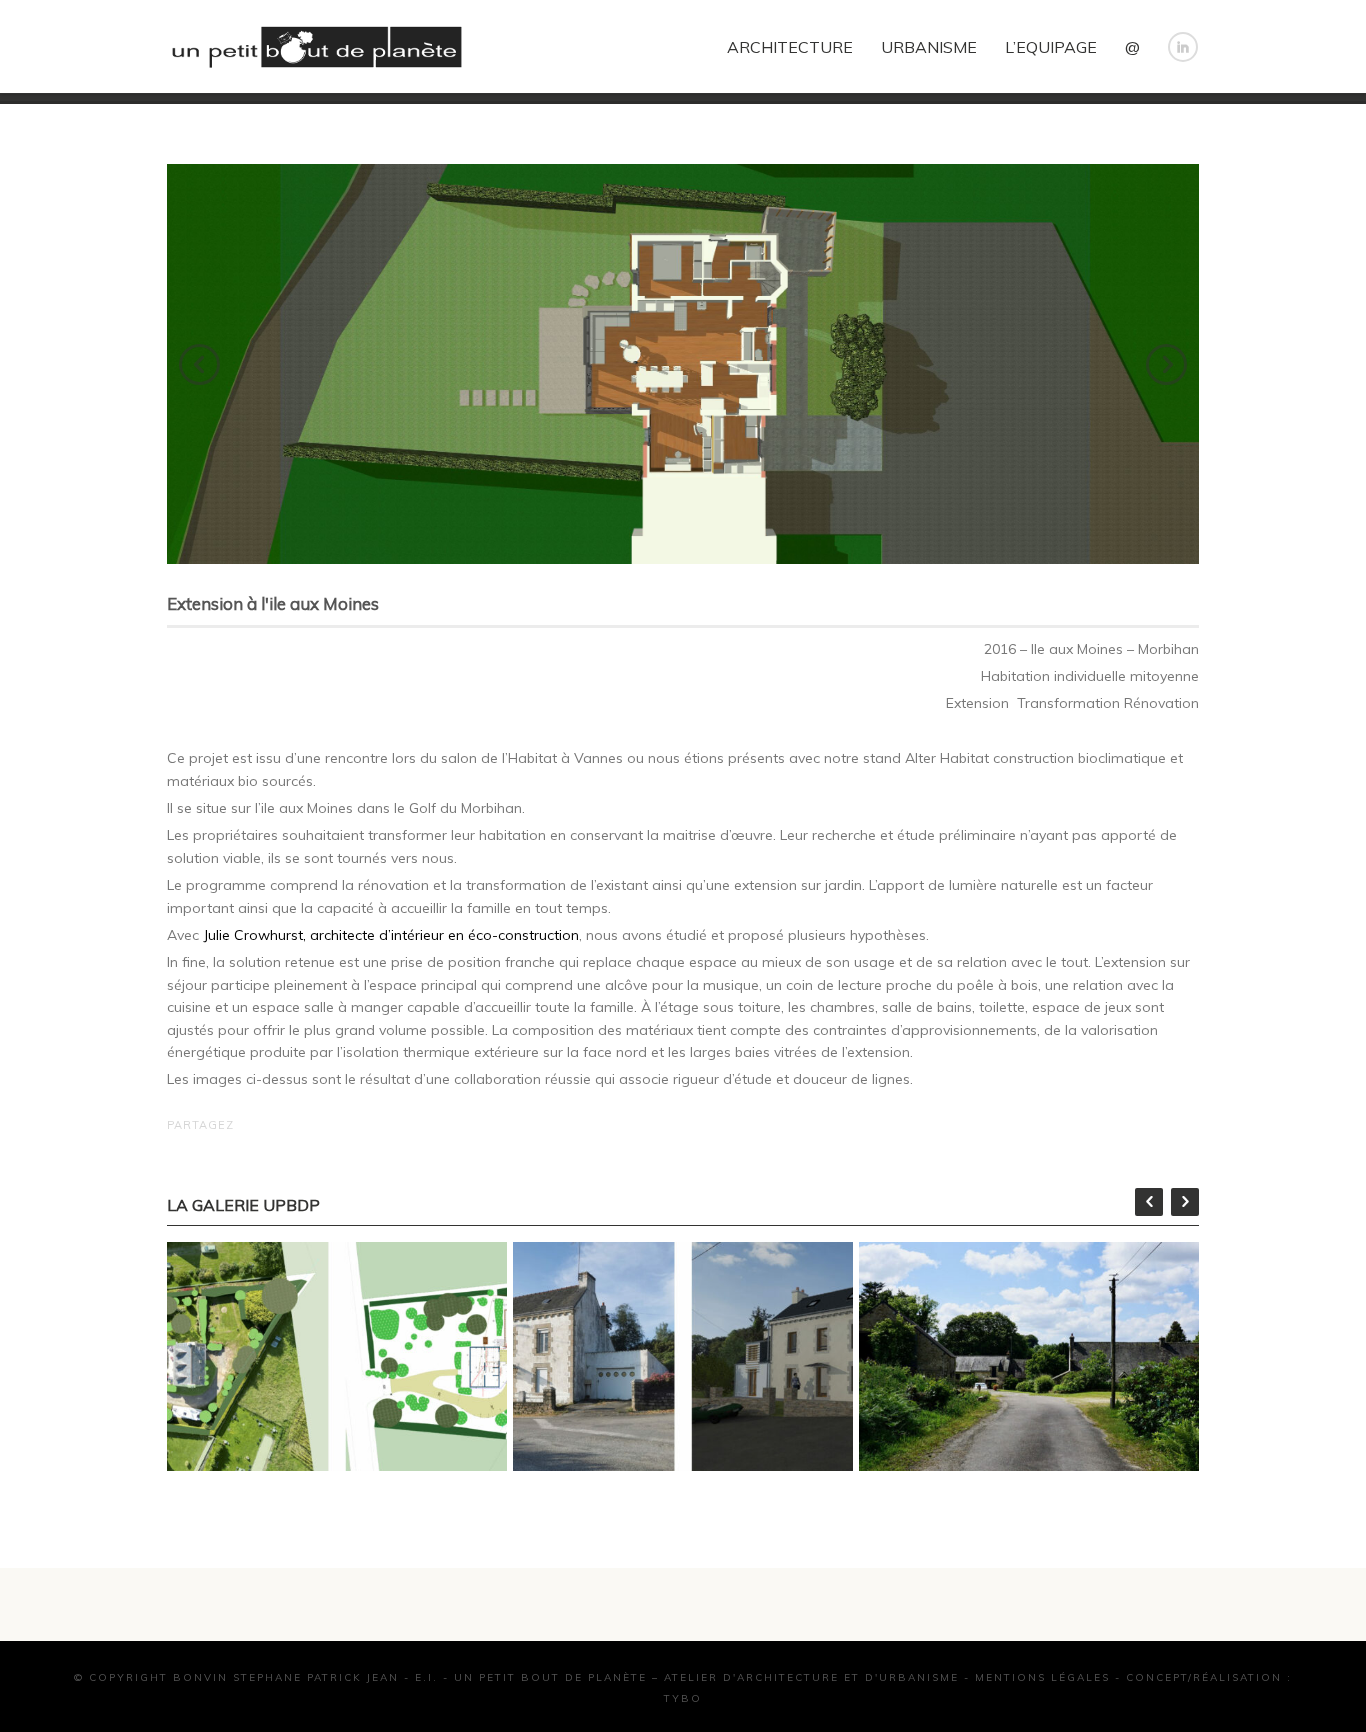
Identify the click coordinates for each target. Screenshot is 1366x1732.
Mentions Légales (1042, 1677)
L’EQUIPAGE (1051, 47)
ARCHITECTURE (790, 47)
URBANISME (929, 47)
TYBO (683, 1698)
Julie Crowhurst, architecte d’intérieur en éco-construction (391, 935)
